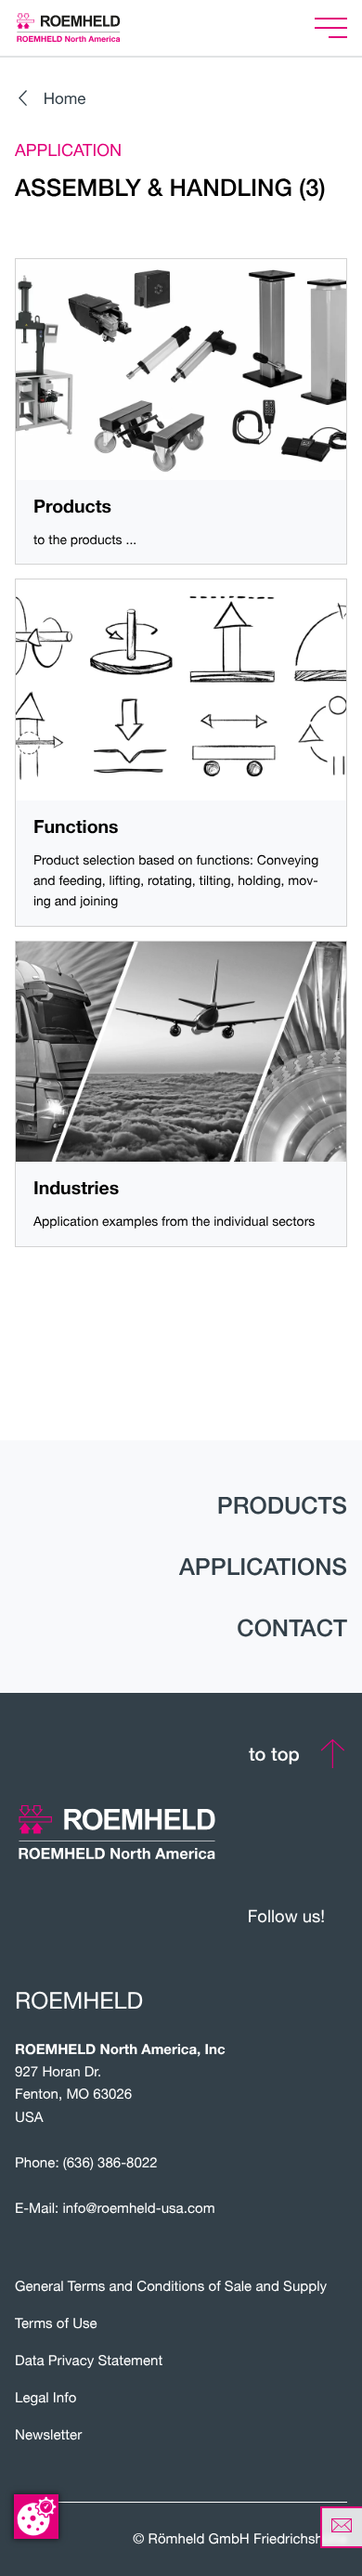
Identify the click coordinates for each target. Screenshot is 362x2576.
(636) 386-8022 (110, 2163)
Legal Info (45, 2398)
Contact (292, 1628)
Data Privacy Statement (89, 2361)
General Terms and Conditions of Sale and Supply (171, 2286)
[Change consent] (36, 2517)
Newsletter (48, 2435)
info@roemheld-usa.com (139, 2208)
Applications (263, 1567)
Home (65, 98)
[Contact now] (341, 2527)
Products (282, 1505)
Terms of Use (56, 2323)
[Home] (91, 27)
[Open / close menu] (331, 28)
